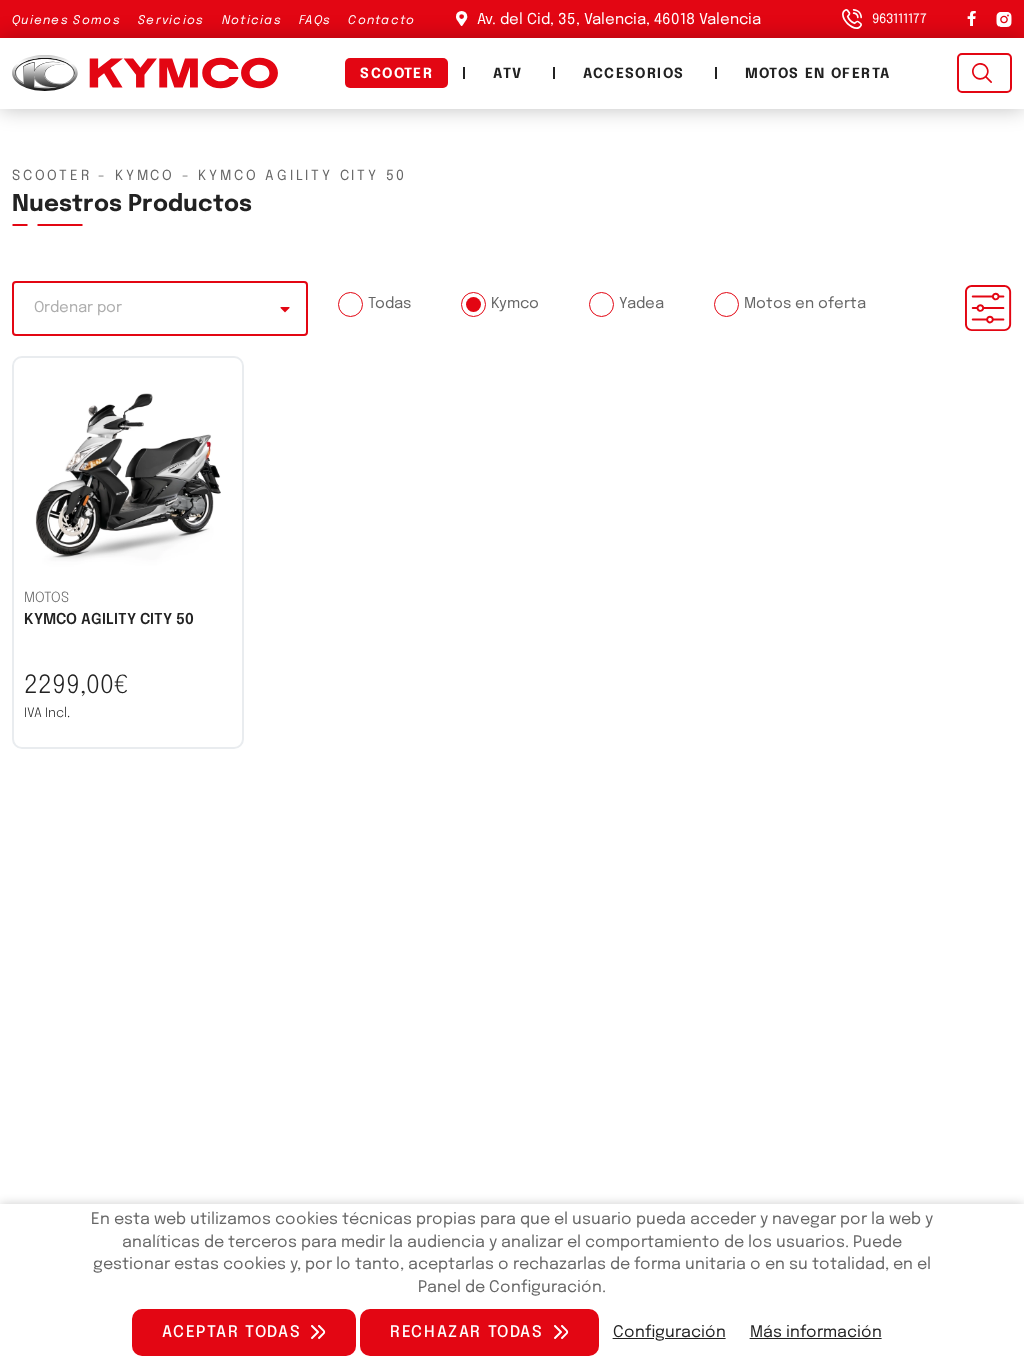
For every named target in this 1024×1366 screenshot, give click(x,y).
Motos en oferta (818, 74)
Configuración (669, 1332)
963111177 (899, 19)
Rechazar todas (466, 1332)
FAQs (315, 21)
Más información (816, 1332)
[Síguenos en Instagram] (1001, 19)
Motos (46, 598)
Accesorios (634, 74)
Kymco (515, 304)
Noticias (252, 21)
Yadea (641, 304)
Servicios (171, 21)
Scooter (396, 74)
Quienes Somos (66, 21)
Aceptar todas (231, 1332)
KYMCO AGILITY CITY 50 (109, 620)
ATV (507, 74)
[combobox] (160, 308)
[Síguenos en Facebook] (971, 19)
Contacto (381, 21)
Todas (389, 304)
